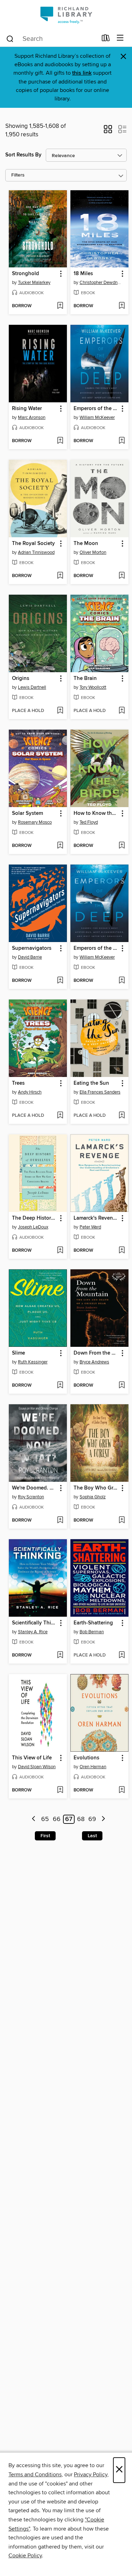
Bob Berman (92, 1632)
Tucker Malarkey (34, 283)
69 (92, 1819)
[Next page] (103, 1819)
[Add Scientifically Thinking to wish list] (60, 1655)
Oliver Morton (93, 552)
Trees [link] (18, 1083)
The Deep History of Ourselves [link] (34, 1218)
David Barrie (30, 957)
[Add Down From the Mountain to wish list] (122, 1386)
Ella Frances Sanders (100, 1092)
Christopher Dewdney (100, 283)
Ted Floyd (89, 822)
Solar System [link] (27, 813)
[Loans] (106, 39)
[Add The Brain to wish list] (122, 711)
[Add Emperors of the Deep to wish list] (122, 441)
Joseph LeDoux (33, 1227)
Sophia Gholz (93, 1497)
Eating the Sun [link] (91, 1083)
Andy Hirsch (30, 1092)
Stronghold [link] (26, 274)
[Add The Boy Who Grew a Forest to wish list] (122, 1521)
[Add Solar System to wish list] (60, 846)
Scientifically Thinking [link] (34, 1623)
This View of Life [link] (32, 1758)
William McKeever (97, 417)
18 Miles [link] (83, 274)
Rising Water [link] (27, 409)
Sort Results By (23, 155)
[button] (108, 131)
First (45, 1836)
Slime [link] (18, 1353)
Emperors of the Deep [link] (96, 409)
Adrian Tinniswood (36, 552)
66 (57, 1819)
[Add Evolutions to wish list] (122, 1790)
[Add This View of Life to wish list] (60, 1790)
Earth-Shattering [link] (93, 1623)
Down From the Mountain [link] (96, 1353)
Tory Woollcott (93, 687)
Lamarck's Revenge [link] (96, 1218)
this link (82, 73)
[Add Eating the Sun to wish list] (122, 1116)
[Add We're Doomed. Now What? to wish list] (60, 1521)
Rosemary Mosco (35, 822)
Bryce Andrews (94, 1362)
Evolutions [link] (86, 1758)
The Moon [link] (86, 544)
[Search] (10, 38)
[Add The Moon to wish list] (122, 576)
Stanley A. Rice (33, 1632)
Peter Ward (90, 1227)
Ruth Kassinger (33, 1362)
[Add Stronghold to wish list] (60, 306)
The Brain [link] (85, 679)
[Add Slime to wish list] (60, 1386)
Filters (18, 175)
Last (92, 1836)
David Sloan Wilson (37, 1767)
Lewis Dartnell (32, 687)
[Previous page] (34, 1819)
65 (45, 1819)
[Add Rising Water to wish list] (60, 441)
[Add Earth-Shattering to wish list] (122, 1655)
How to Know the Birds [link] (96, 813)
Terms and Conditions (35, 2475)
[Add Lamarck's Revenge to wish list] (122, 1251)
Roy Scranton (31, 1497)
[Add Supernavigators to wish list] (60, 981)
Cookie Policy (25, 2556)
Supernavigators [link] (32, 948)
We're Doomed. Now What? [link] (34, 1488)
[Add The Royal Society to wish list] (60, 576)
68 (81, 1819)
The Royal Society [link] (33, 544)
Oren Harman (93, 1767)
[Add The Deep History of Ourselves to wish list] (60, 1251)
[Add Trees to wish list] (60, 1116)
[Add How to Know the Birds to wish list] (122, 846)
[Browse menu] (120, 38)
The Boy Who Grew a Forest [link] (96, 1488)
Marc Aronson (32, 417)
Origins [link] (21, 679)
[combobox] (51, 39)
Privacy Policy (91, 2475)
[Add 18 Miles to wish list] (122, 306)
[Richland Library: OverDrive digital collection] (66, 15)
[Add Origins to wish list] (60, 711)
